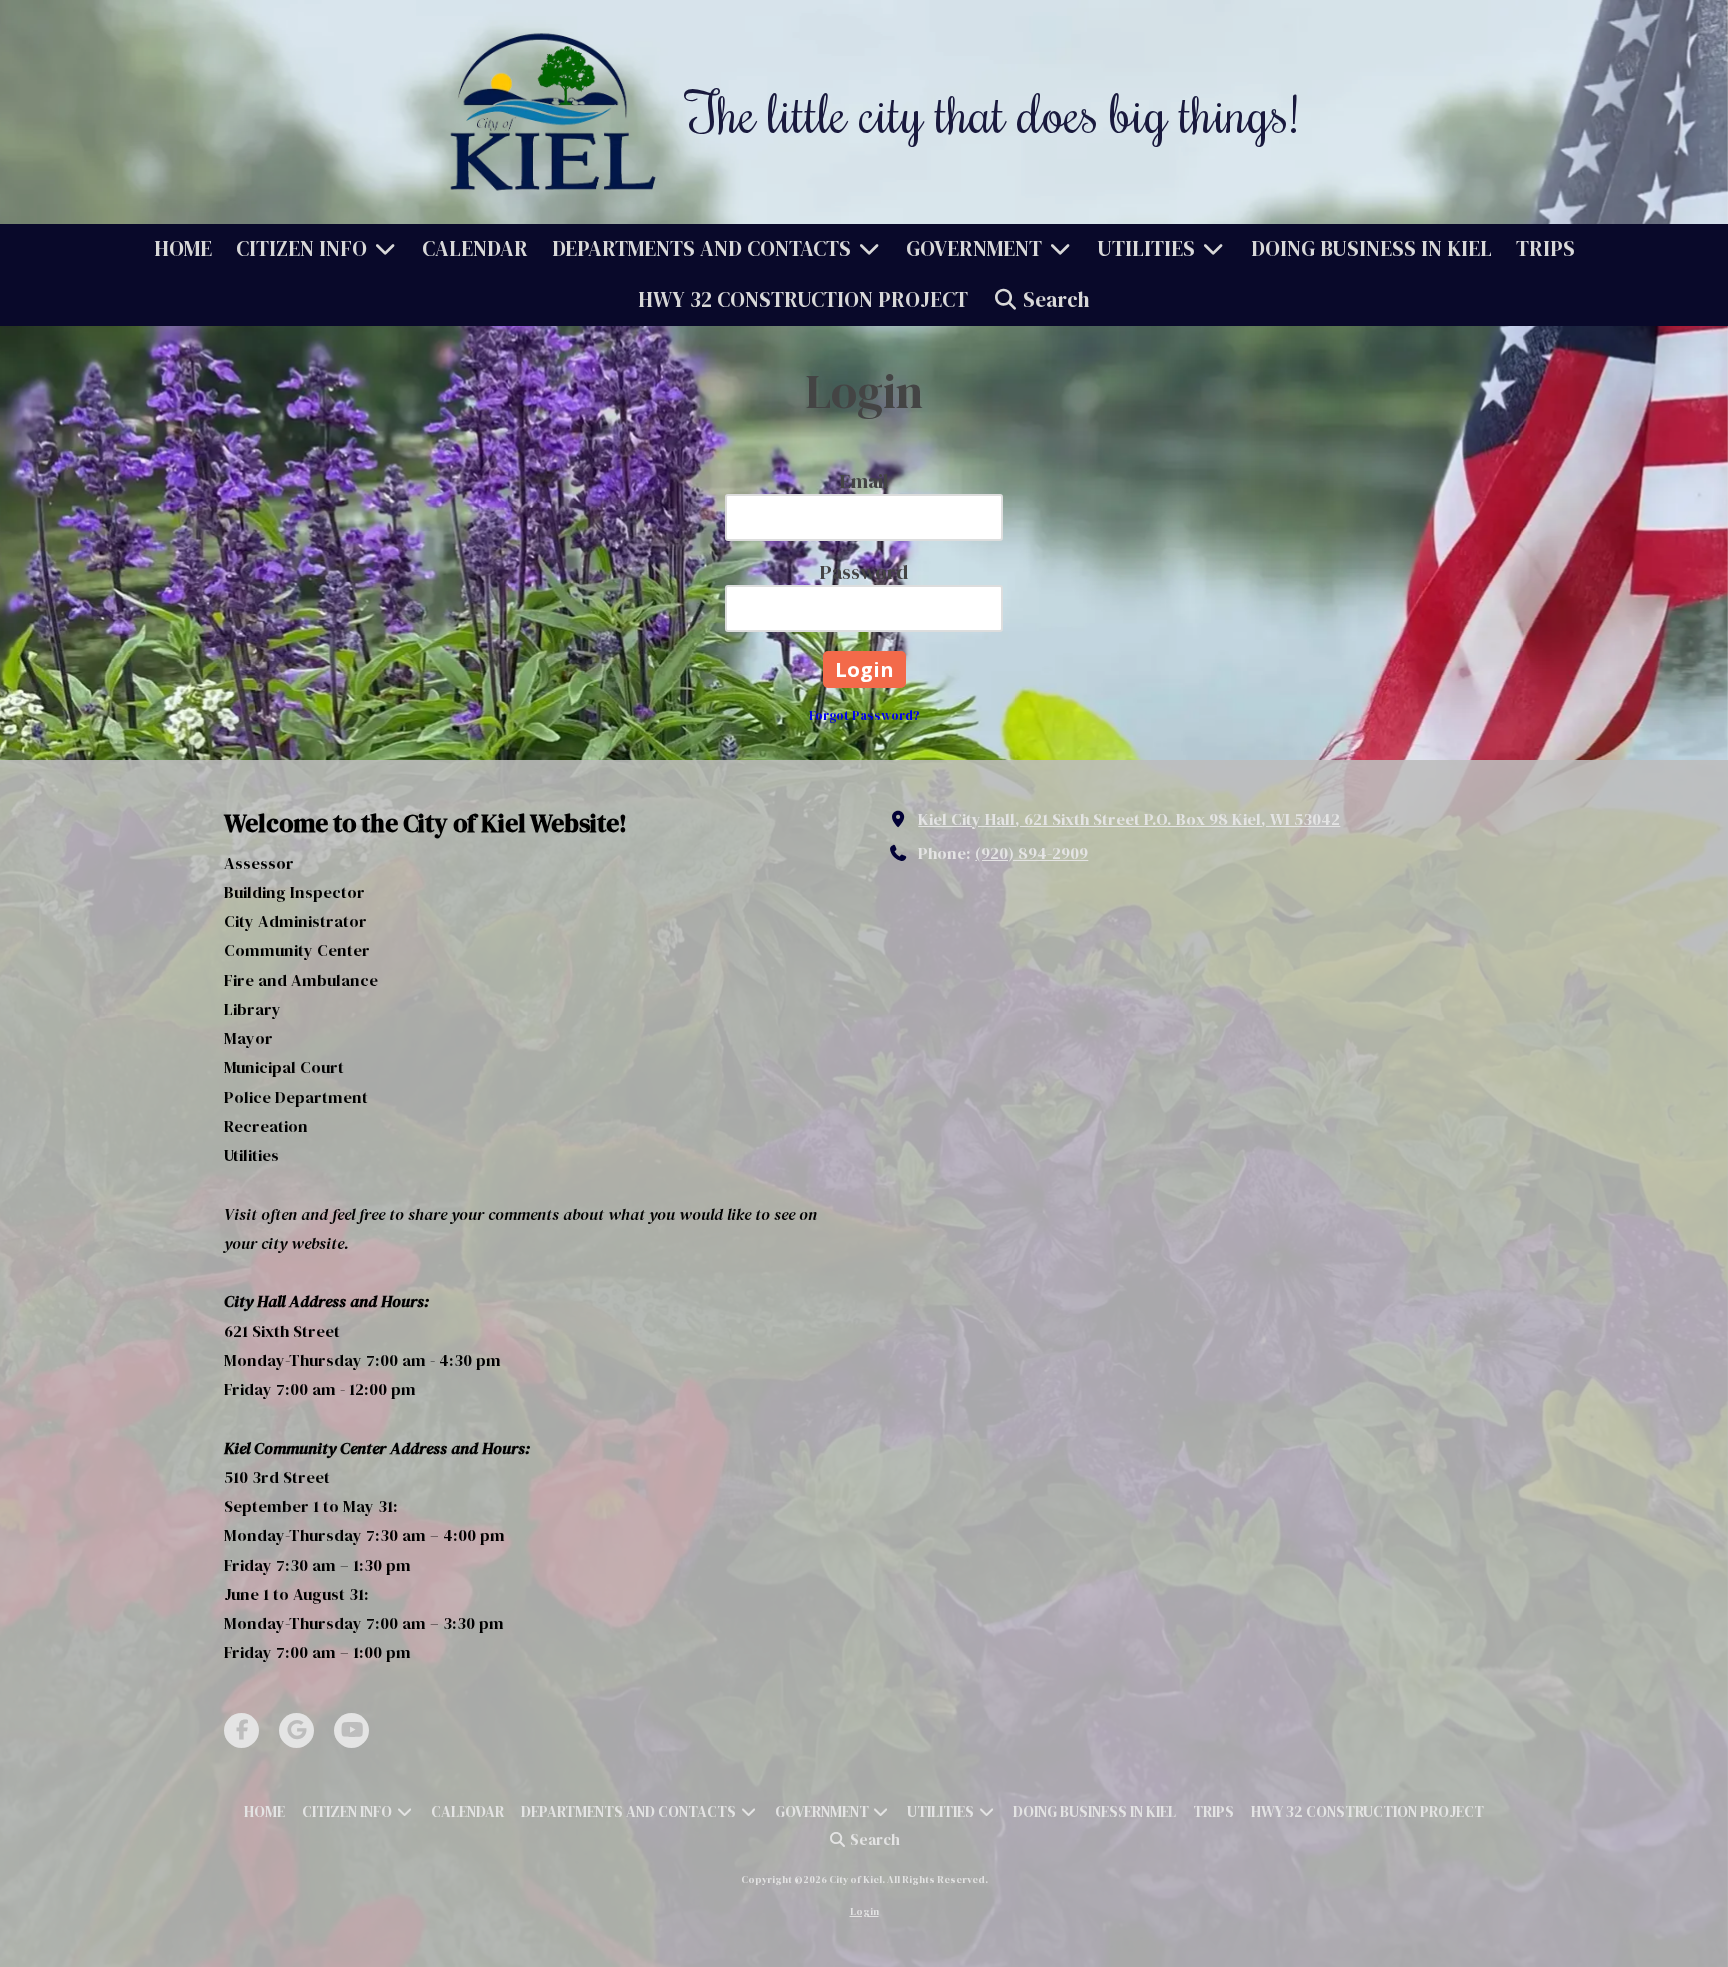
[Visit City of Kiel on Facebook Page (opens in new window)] (241, 1730)
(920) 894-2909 (1031, 853)
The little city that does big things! (993, 112)
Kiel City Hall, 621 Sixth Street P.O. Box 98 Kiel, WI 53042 (1129, 819)
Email (864, 481)
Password (864, 572)
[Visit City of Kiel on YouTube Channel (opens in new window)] (351, 1730)
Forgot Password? (864, 715)
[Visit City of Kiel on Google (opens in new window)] (296, 1730)
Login (864, 1911)
